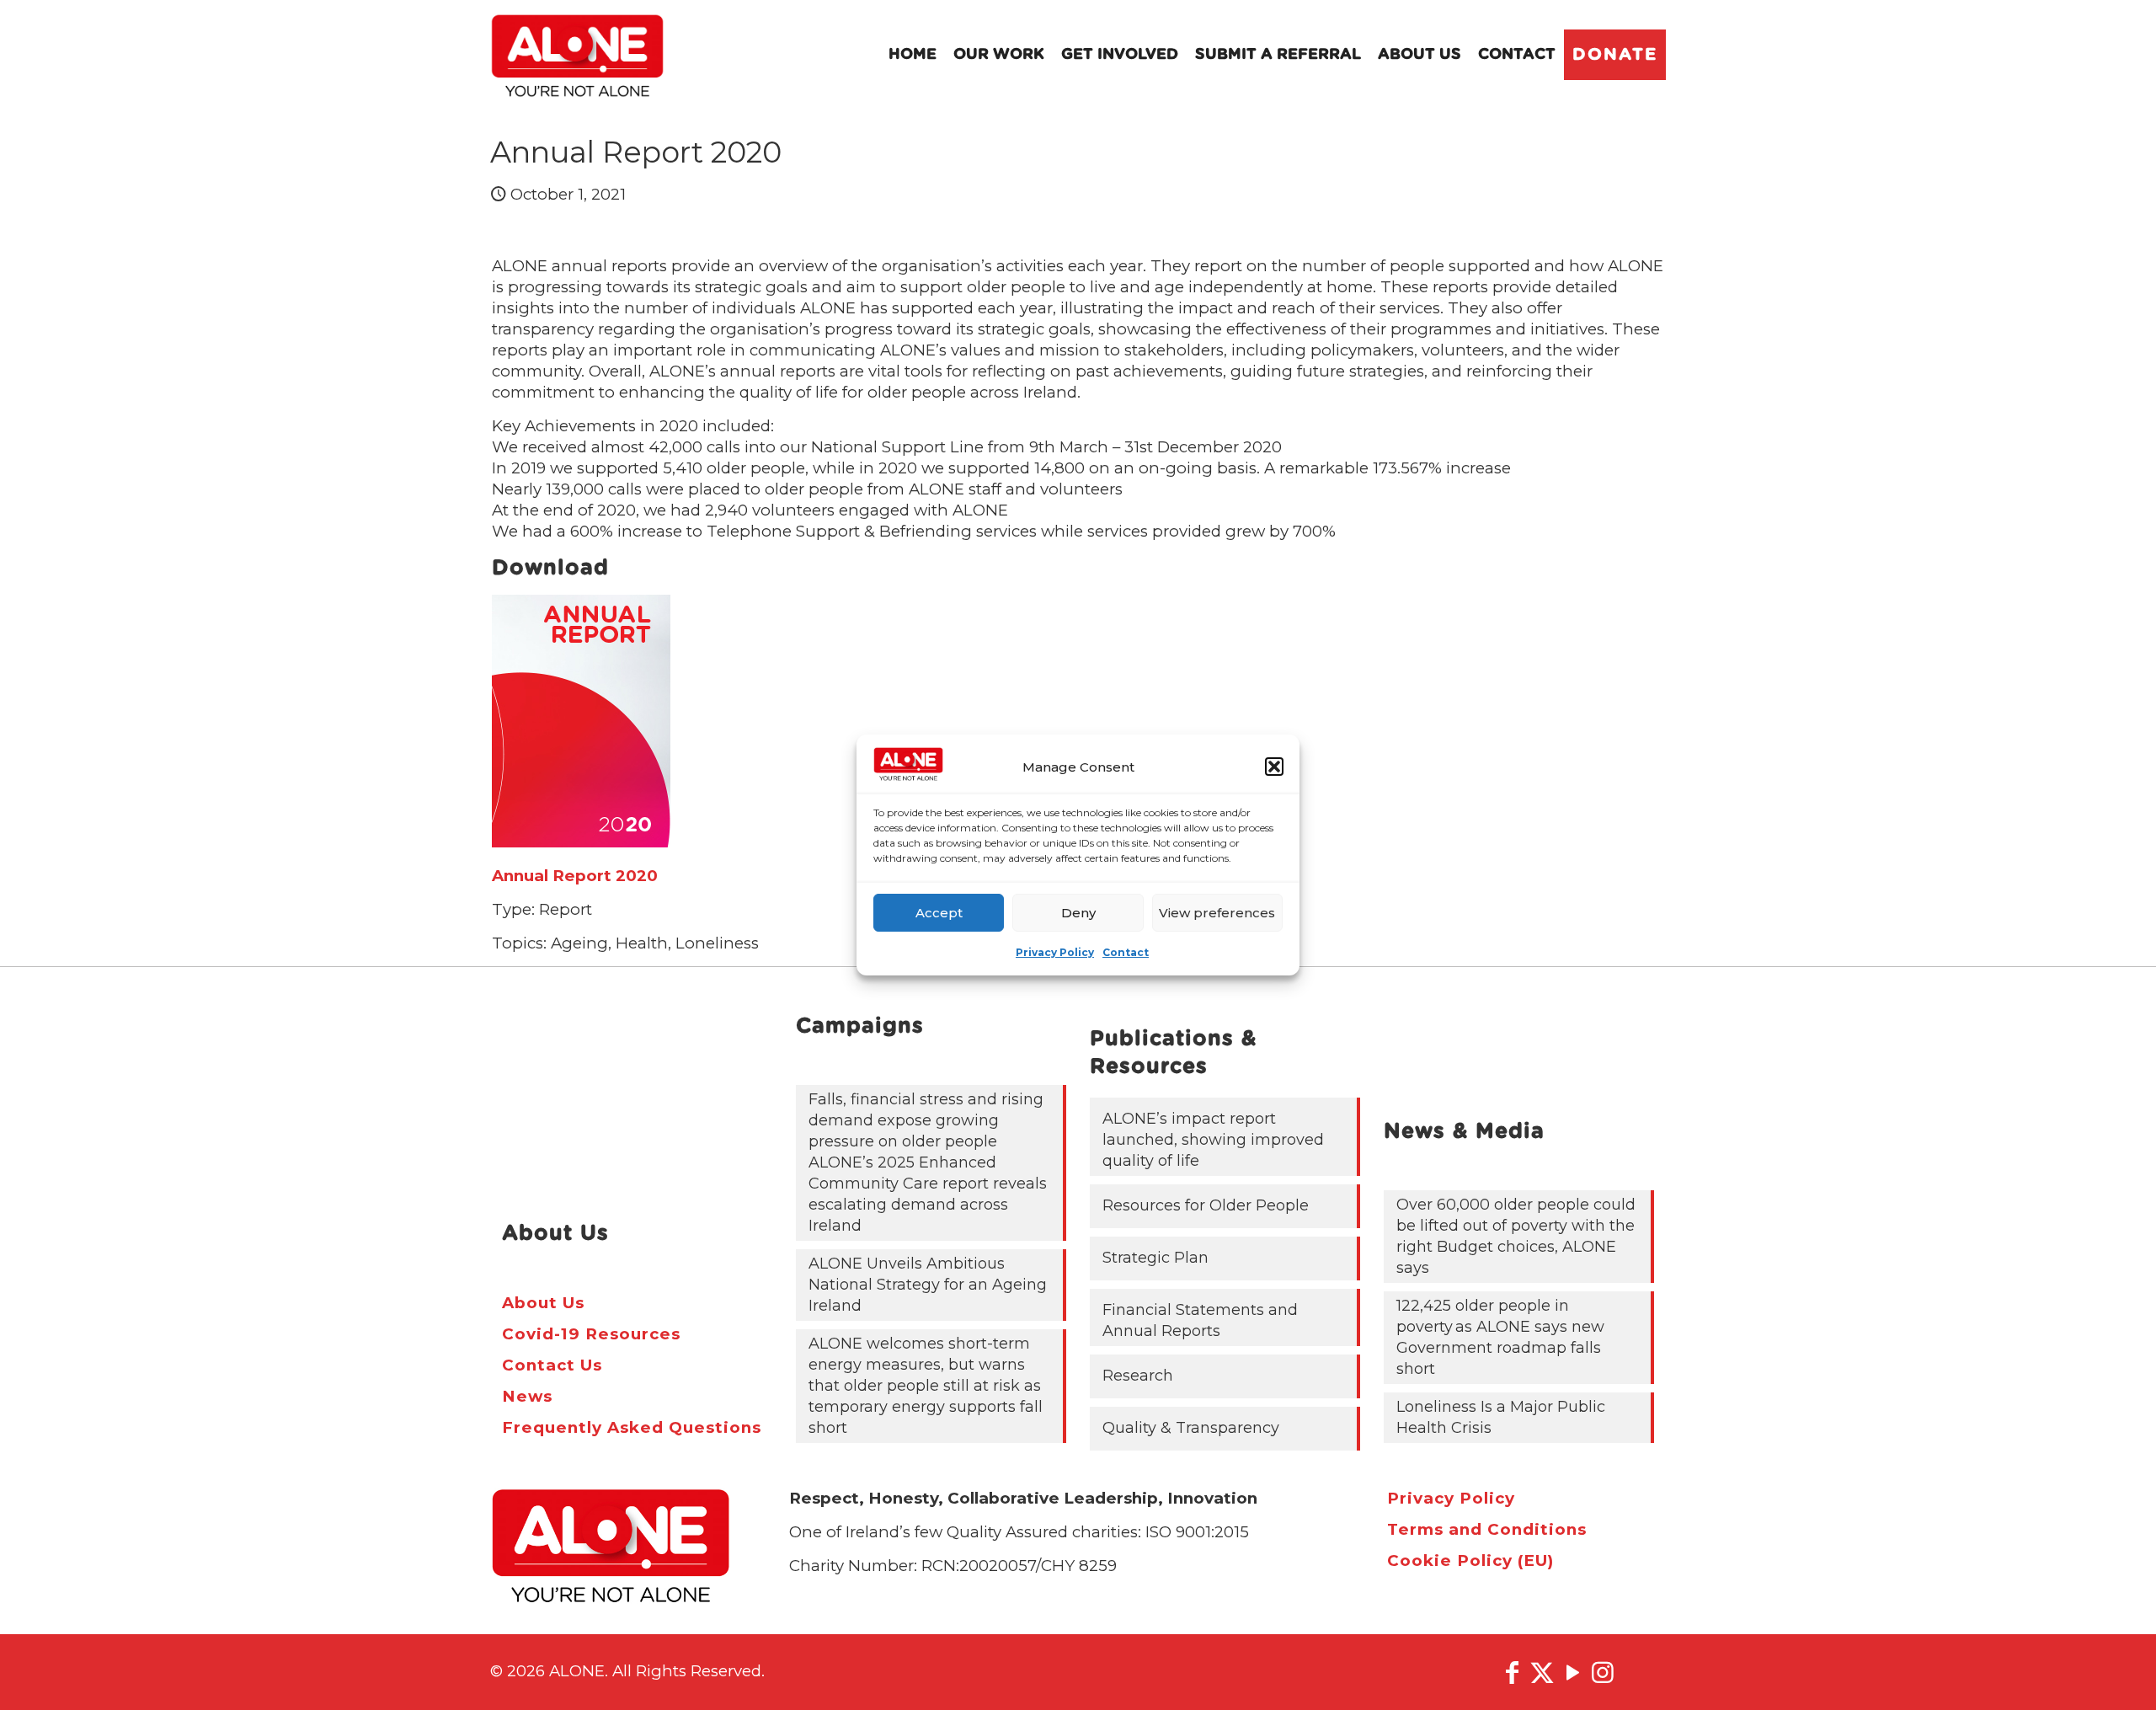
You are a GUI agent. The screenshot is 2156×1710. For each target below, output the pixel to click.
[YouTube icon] (1572, 1673)
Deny (1078, 913)
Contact (1126, 952)
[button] (1274, 767)
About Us (543, 1303)
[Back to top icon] (2113, 1675)
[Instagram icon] (1603, 1673)
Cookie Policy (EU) (1470, 1560)
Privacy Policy (1055, 952)
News (527, 1396)
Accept (939, 913)
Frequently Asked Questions (632, 1427)
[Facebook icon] (1512, 1673)
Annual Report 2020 (575, 876)
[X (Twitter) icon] (1542, 1673)
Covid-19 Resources (591, 1334)
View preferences (1217, 913)
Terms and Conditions (1487, 1529)
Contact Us (552, 1365)
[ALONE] (577, 55)
